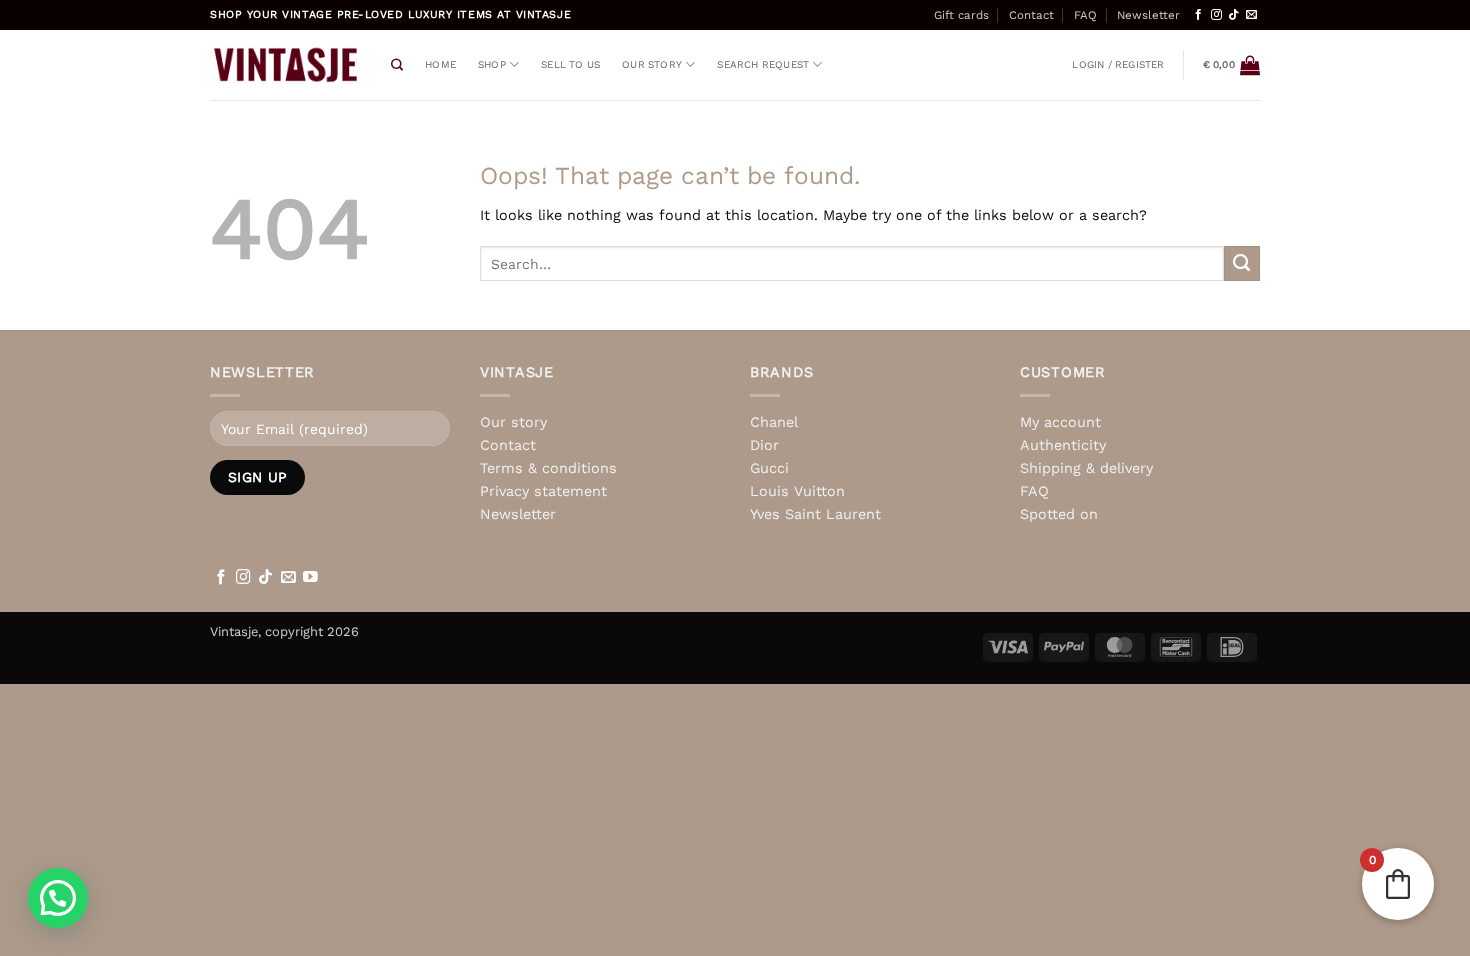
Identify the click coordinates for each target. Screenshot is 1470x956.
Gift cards (961, 15)
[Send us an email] (1251, 15)
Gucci (769, 468)
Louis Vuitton (797, 491)
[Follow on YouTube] (310, 578)
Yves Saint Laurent (815, 514)
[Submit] (1242, 264)
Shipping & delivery (1086, 468)
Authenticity (1063, 445)
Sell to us (570, 64)
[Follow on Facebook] (1198, 15)
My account (1060, 422)
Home (440, 64)
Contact (1031, 15)
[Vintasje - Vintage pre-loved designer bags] (285, 65)
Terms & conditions (548, 468)
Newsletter (1148, 15)
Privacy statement (543, 491)
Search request (763, 64)
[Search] (397, 65)
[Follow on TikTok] (1233, 15)
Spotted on (1059, 514)
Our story (652, 64)
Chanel (774, 422)
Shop (492, 64)
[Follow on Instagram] (1216, 15)
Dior (764, 445)
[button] (1118, 65)
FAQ (1085, 15)
